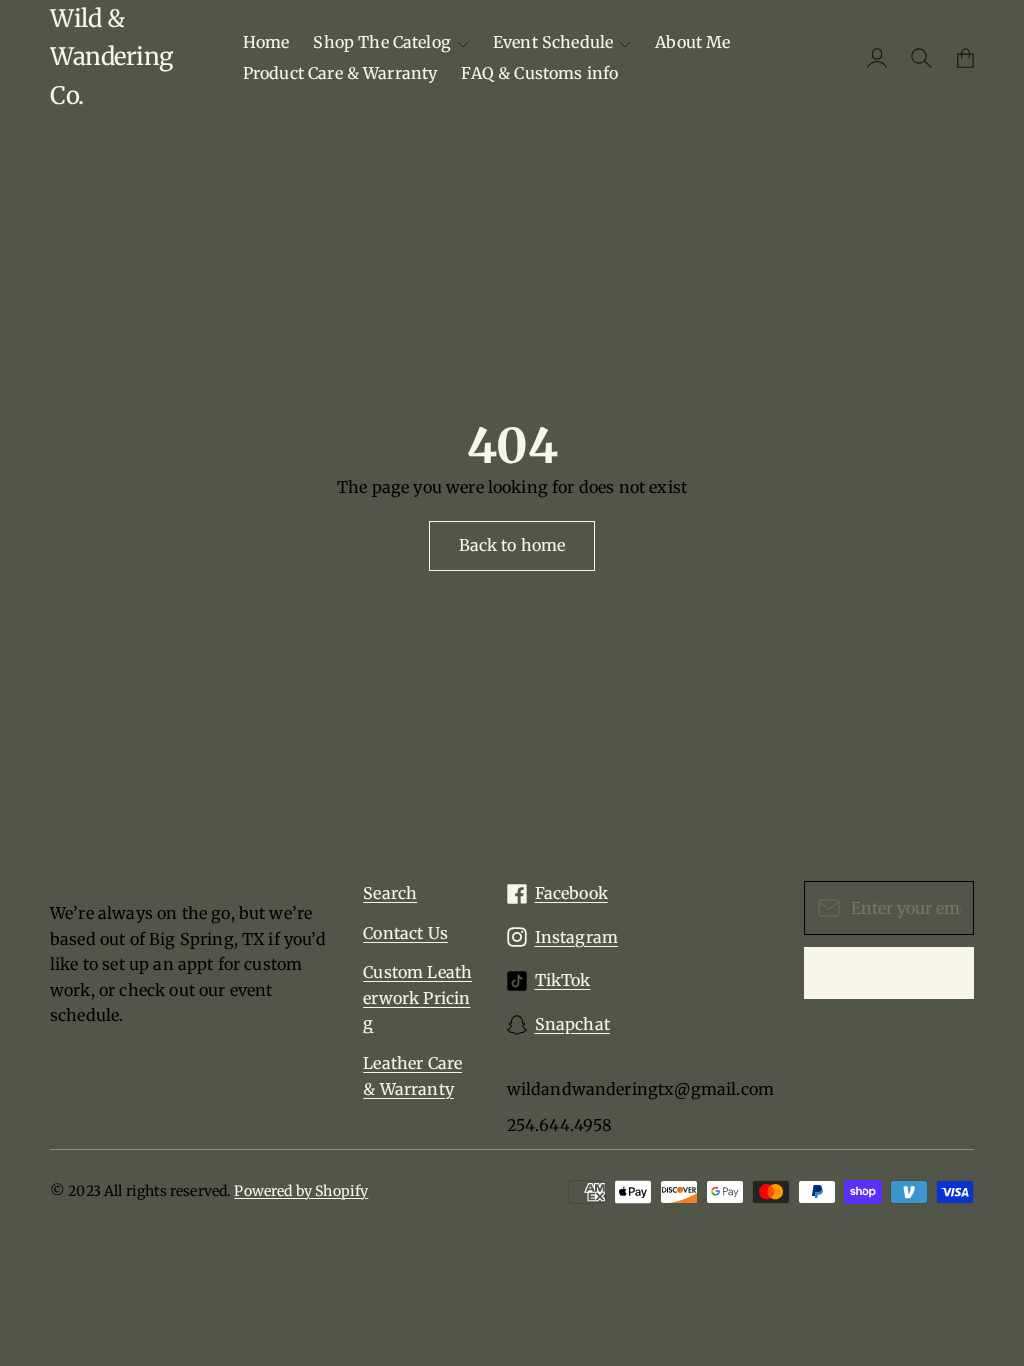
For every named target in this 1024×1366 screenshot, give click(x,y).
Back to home (512, 545)
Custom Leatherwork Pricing (417, 997)
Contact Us (405, 933)
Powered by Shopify (301, 1191)
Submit (889, 972)
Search (390, 893)
